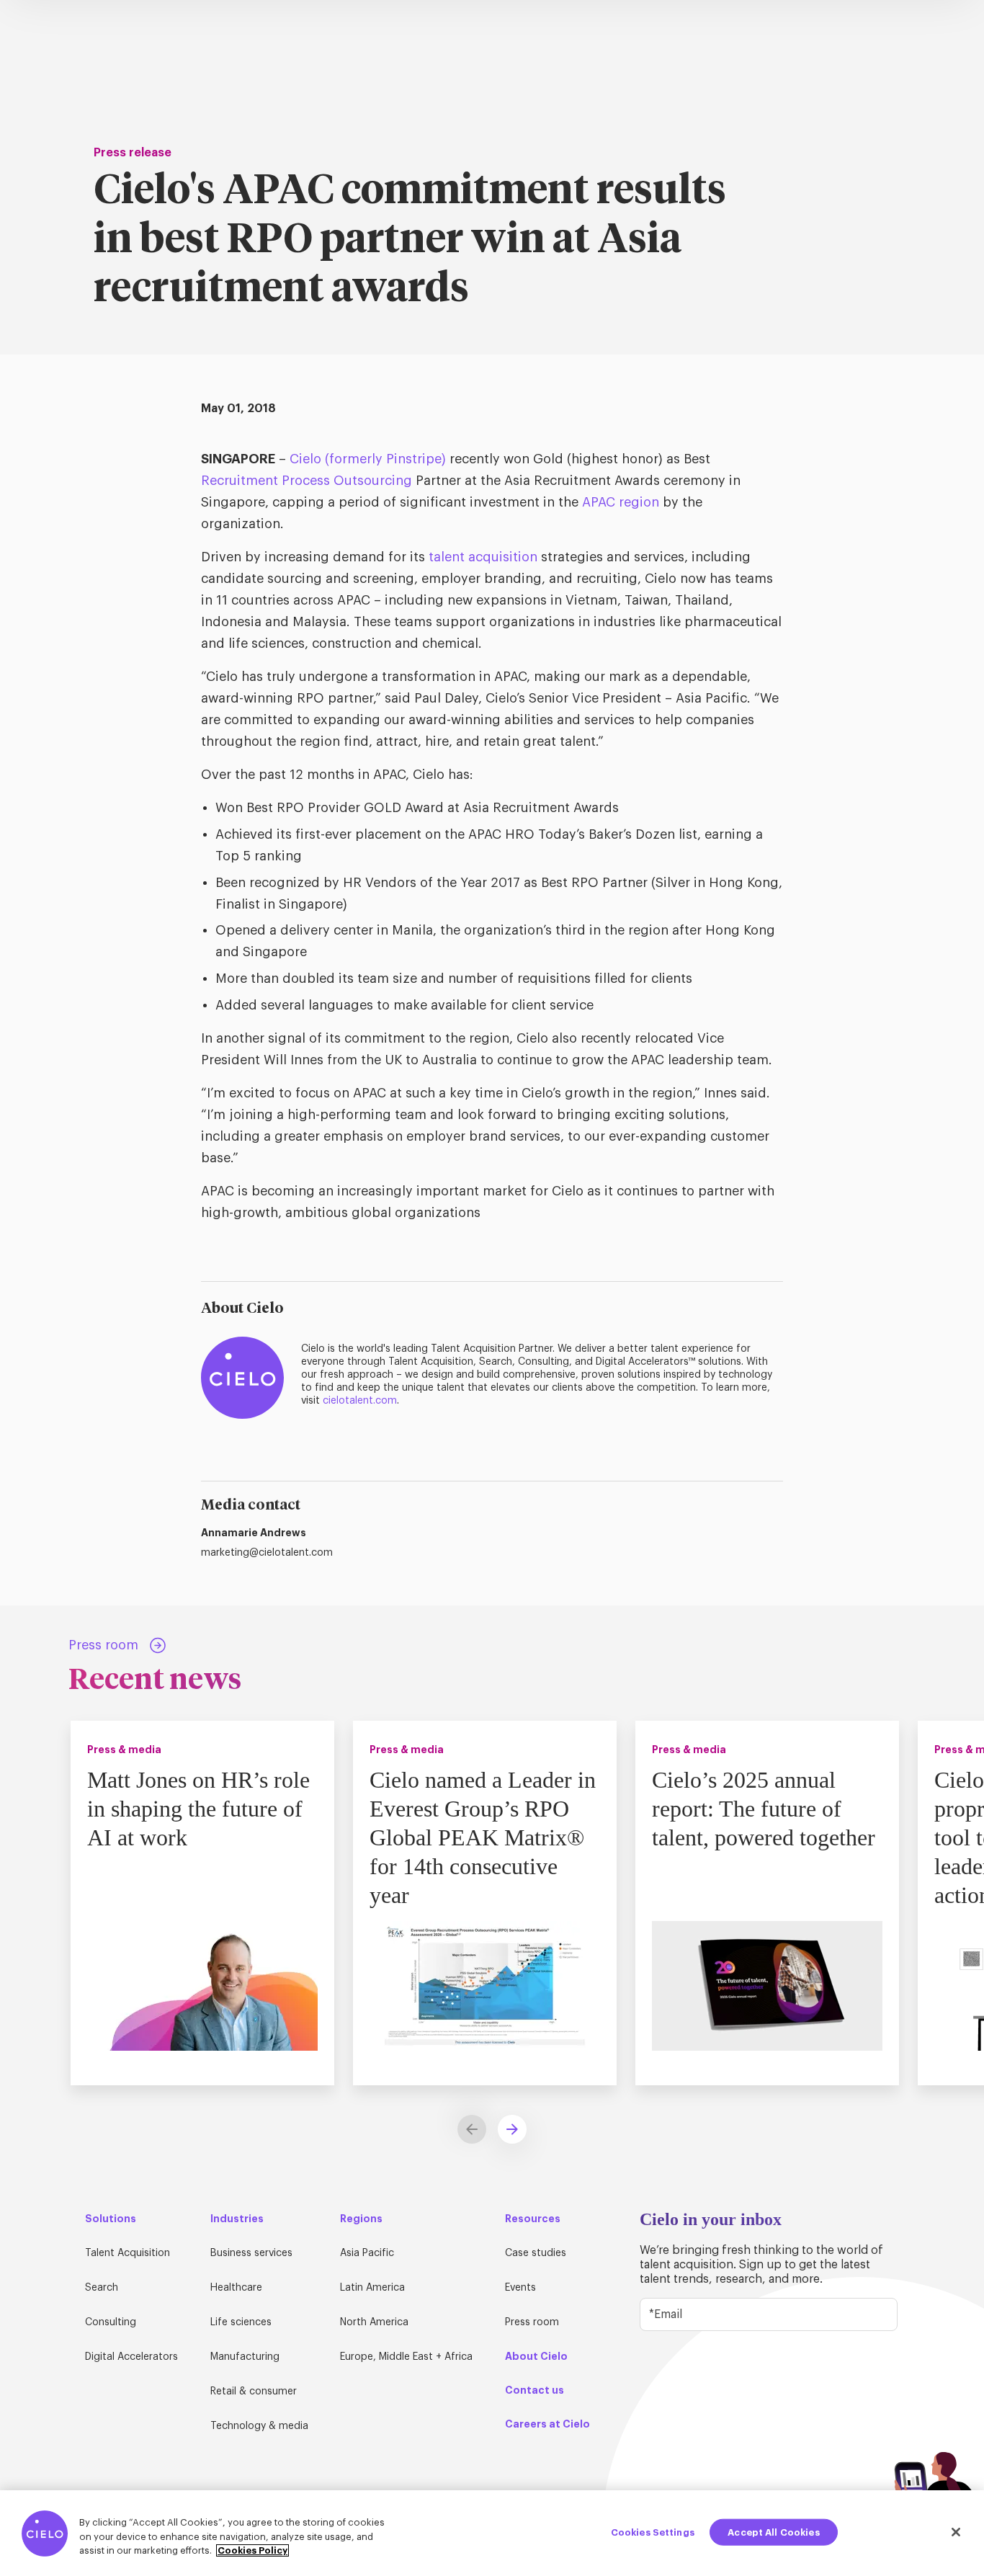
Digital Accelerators (131, 2357)
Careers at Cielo (547, 2424)
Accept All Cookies (773, 2532)
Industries (237, 2219)
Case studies (536, 2253)
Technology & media (259, 2426)
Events (520, 2288)
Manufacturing (245, 2357)
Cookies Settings (653, 2532)
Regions (361, 2219)
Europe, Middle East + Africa (406, 2357)
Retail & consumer (254, 2392)
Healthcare (236, 2288)
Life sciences (241, 2322)
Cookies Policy (252, 2550)
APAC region (621, 502)
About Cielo (536, 2356)
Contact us (535, 2390)
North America (374, 2322)
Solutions (111, 2219)
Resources (533, 2219)
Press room (532, 2322)
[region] (492, 2533)
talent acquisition (483, 557)
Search (102, 2288)
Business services (251, 2253)
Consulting (111, 2322)
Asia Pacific (367, 2253)
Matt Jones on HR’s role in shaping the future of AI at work (198, 1809)
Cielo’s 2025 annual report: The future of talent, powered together (764, 1809)
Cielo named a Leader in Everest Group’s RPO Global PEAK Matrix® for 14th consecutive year (483, 1837)
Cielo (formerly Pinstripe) (368, 459)
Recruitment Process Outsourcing (307, 481)
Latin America (372, 2288)
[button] (512, 2129)
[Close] (956, 2532)
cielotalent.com (360, 1401)
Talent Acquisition (128, 2253)
